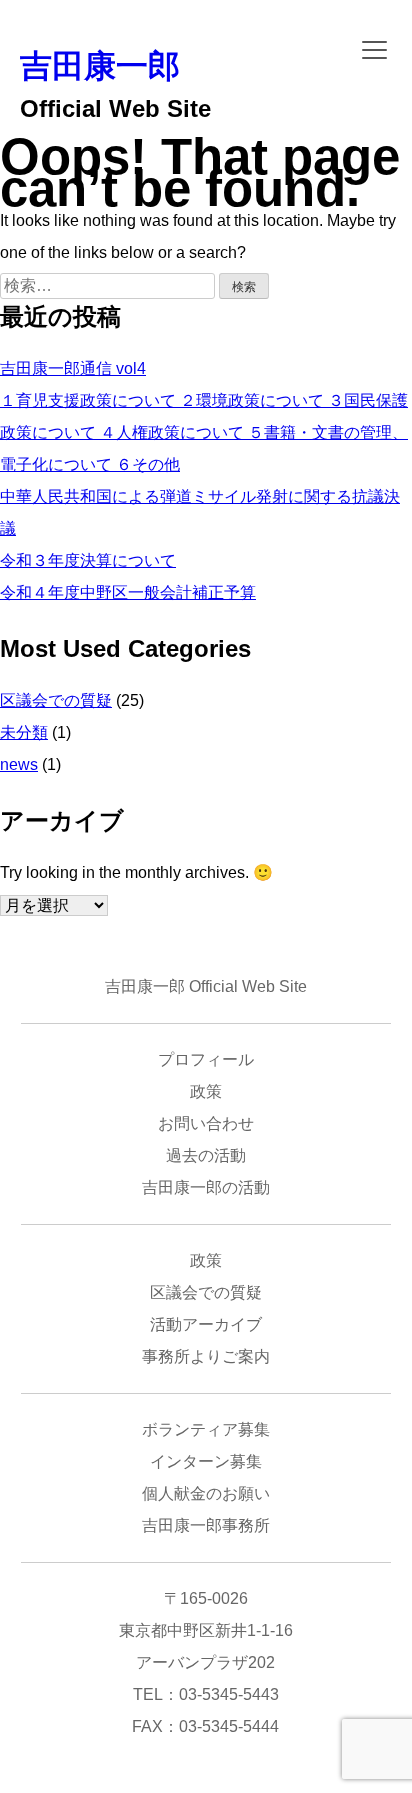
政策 (206, 1091)
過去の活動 (206, 1155)
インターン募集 (206, 1461)
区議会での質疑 (56, 700)
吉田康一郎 (100, 66)
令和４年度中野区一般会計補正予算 (128, 592)
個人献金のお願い (206, 1493)
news (19, 764)
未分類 (24, 732)
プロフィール (206, 1059)
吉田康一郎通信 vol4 (73, 368)
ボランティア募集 (206, 1429)
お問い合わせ (206, 1123)
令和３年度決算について (88, 560)
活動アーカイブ (206, 1324)
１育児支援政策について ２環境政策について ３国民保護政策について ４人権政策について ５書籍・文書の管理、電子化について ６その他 (204, 432)
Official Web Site (115, 108)
